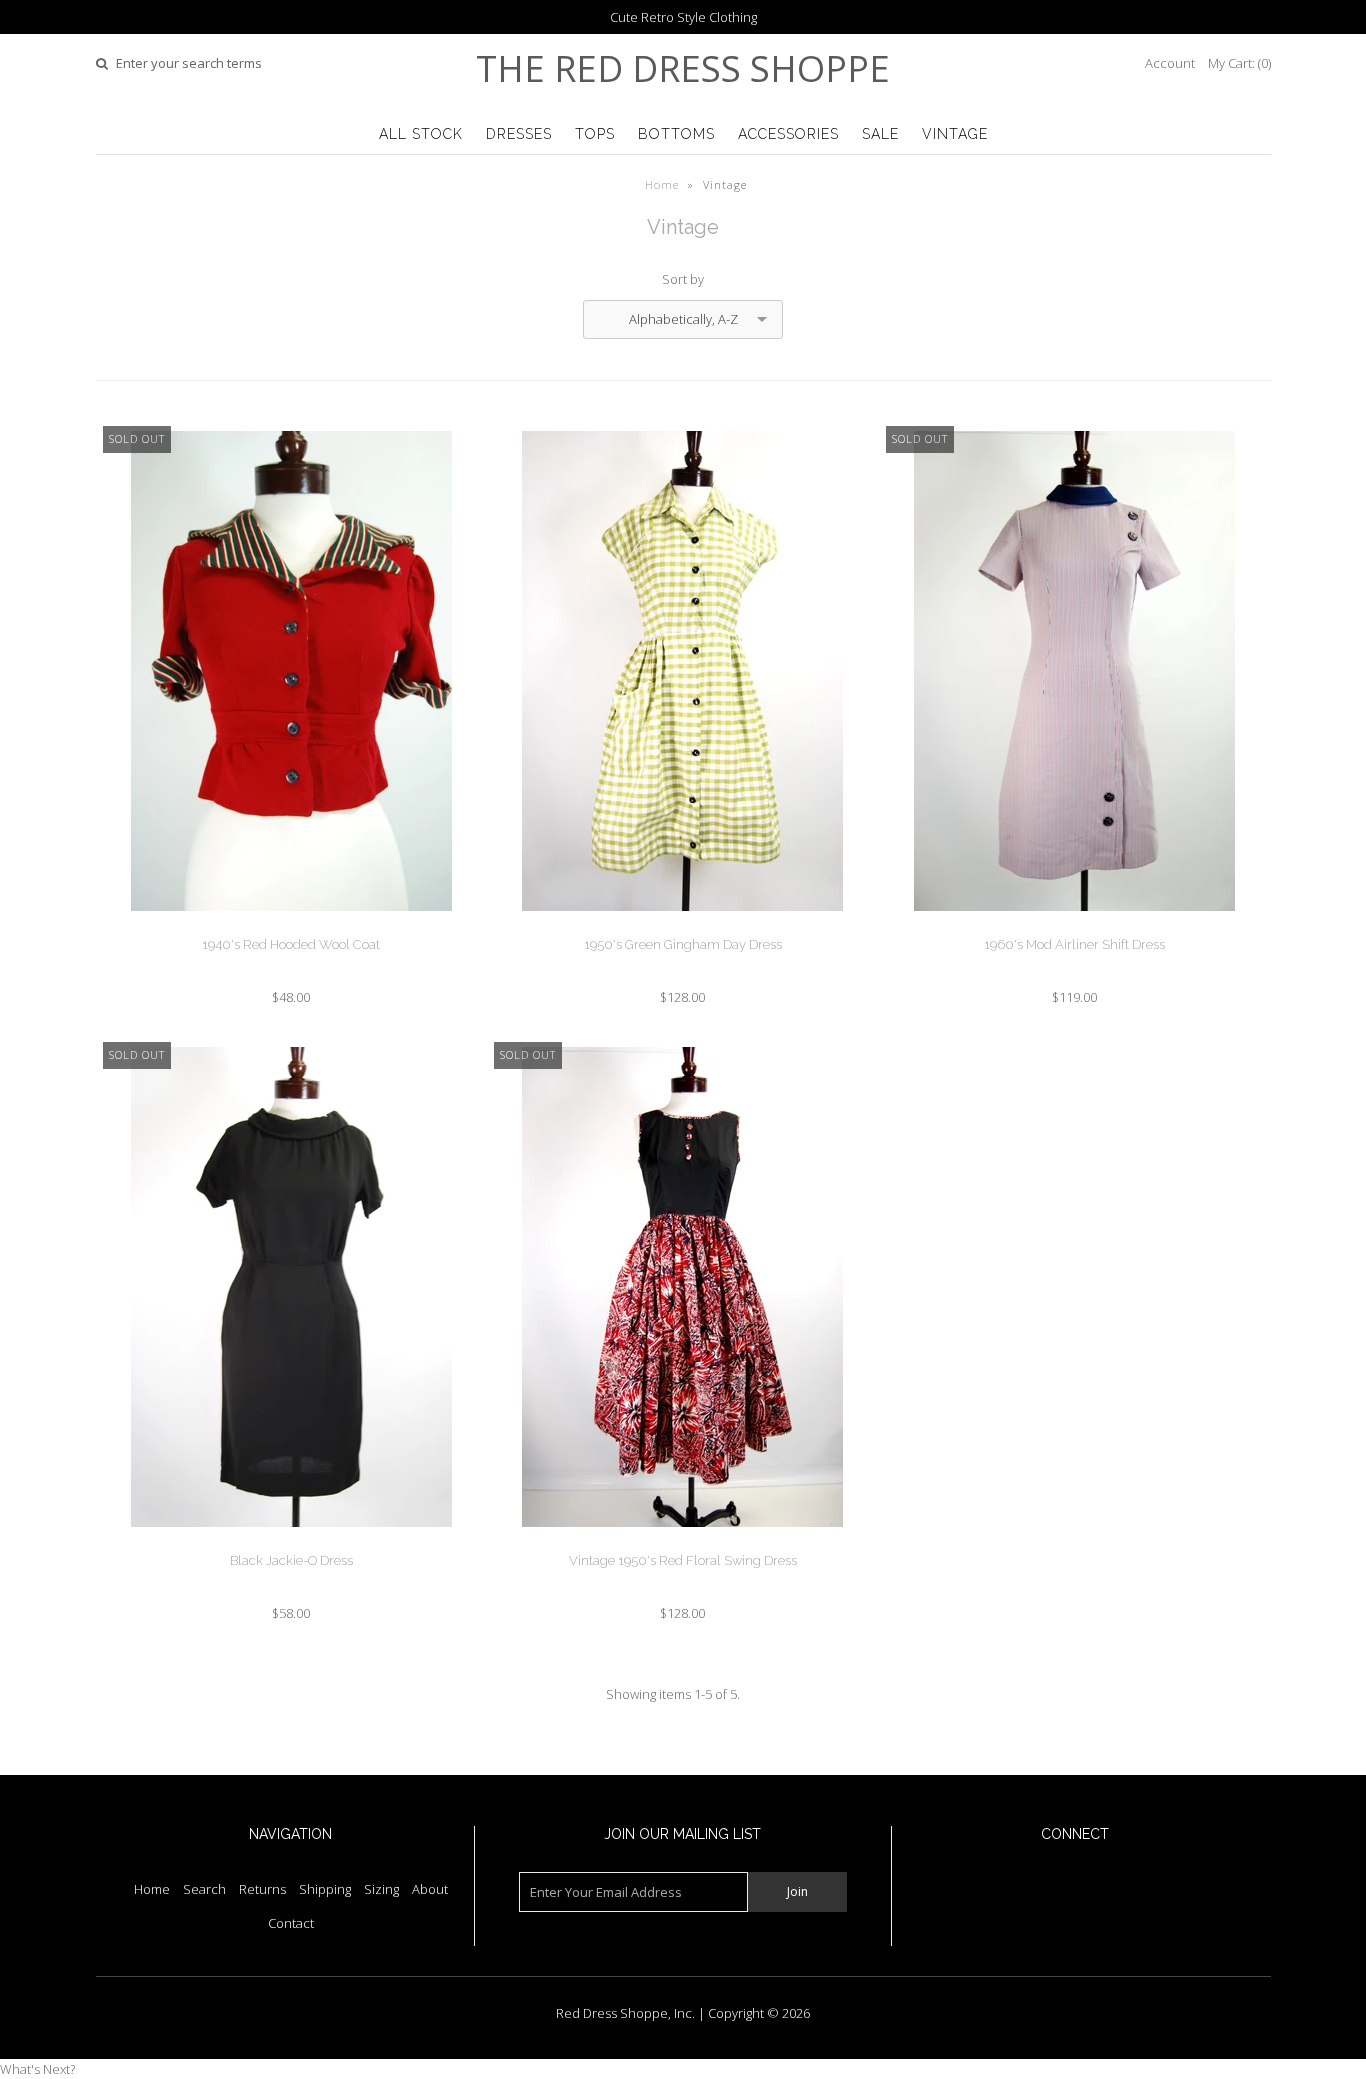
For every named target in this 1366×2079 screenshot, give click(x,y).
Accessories (788, 134)
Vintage (955, 134)
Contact (291, 1923)
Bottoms (676, 134)
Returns (262, 1889)
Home (662, 184)
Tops (595, 134)
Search (204, 1889)
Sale (880, 134)
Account (1170, 63)
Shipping (325, 1889)
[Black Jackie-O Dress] (291, 1542)
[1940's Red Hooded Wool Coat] (291, 926)
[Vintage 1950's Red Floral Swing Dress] (682, 1542)
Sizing (381, 1889)
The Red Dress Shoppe (683, 68)
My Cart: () (1239, 63)
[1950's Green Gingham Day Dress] (682, 926)
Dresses (519, 134)
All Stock (421, 134)
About (430, 1889)
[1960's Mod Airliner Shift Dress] (1074, 926)
